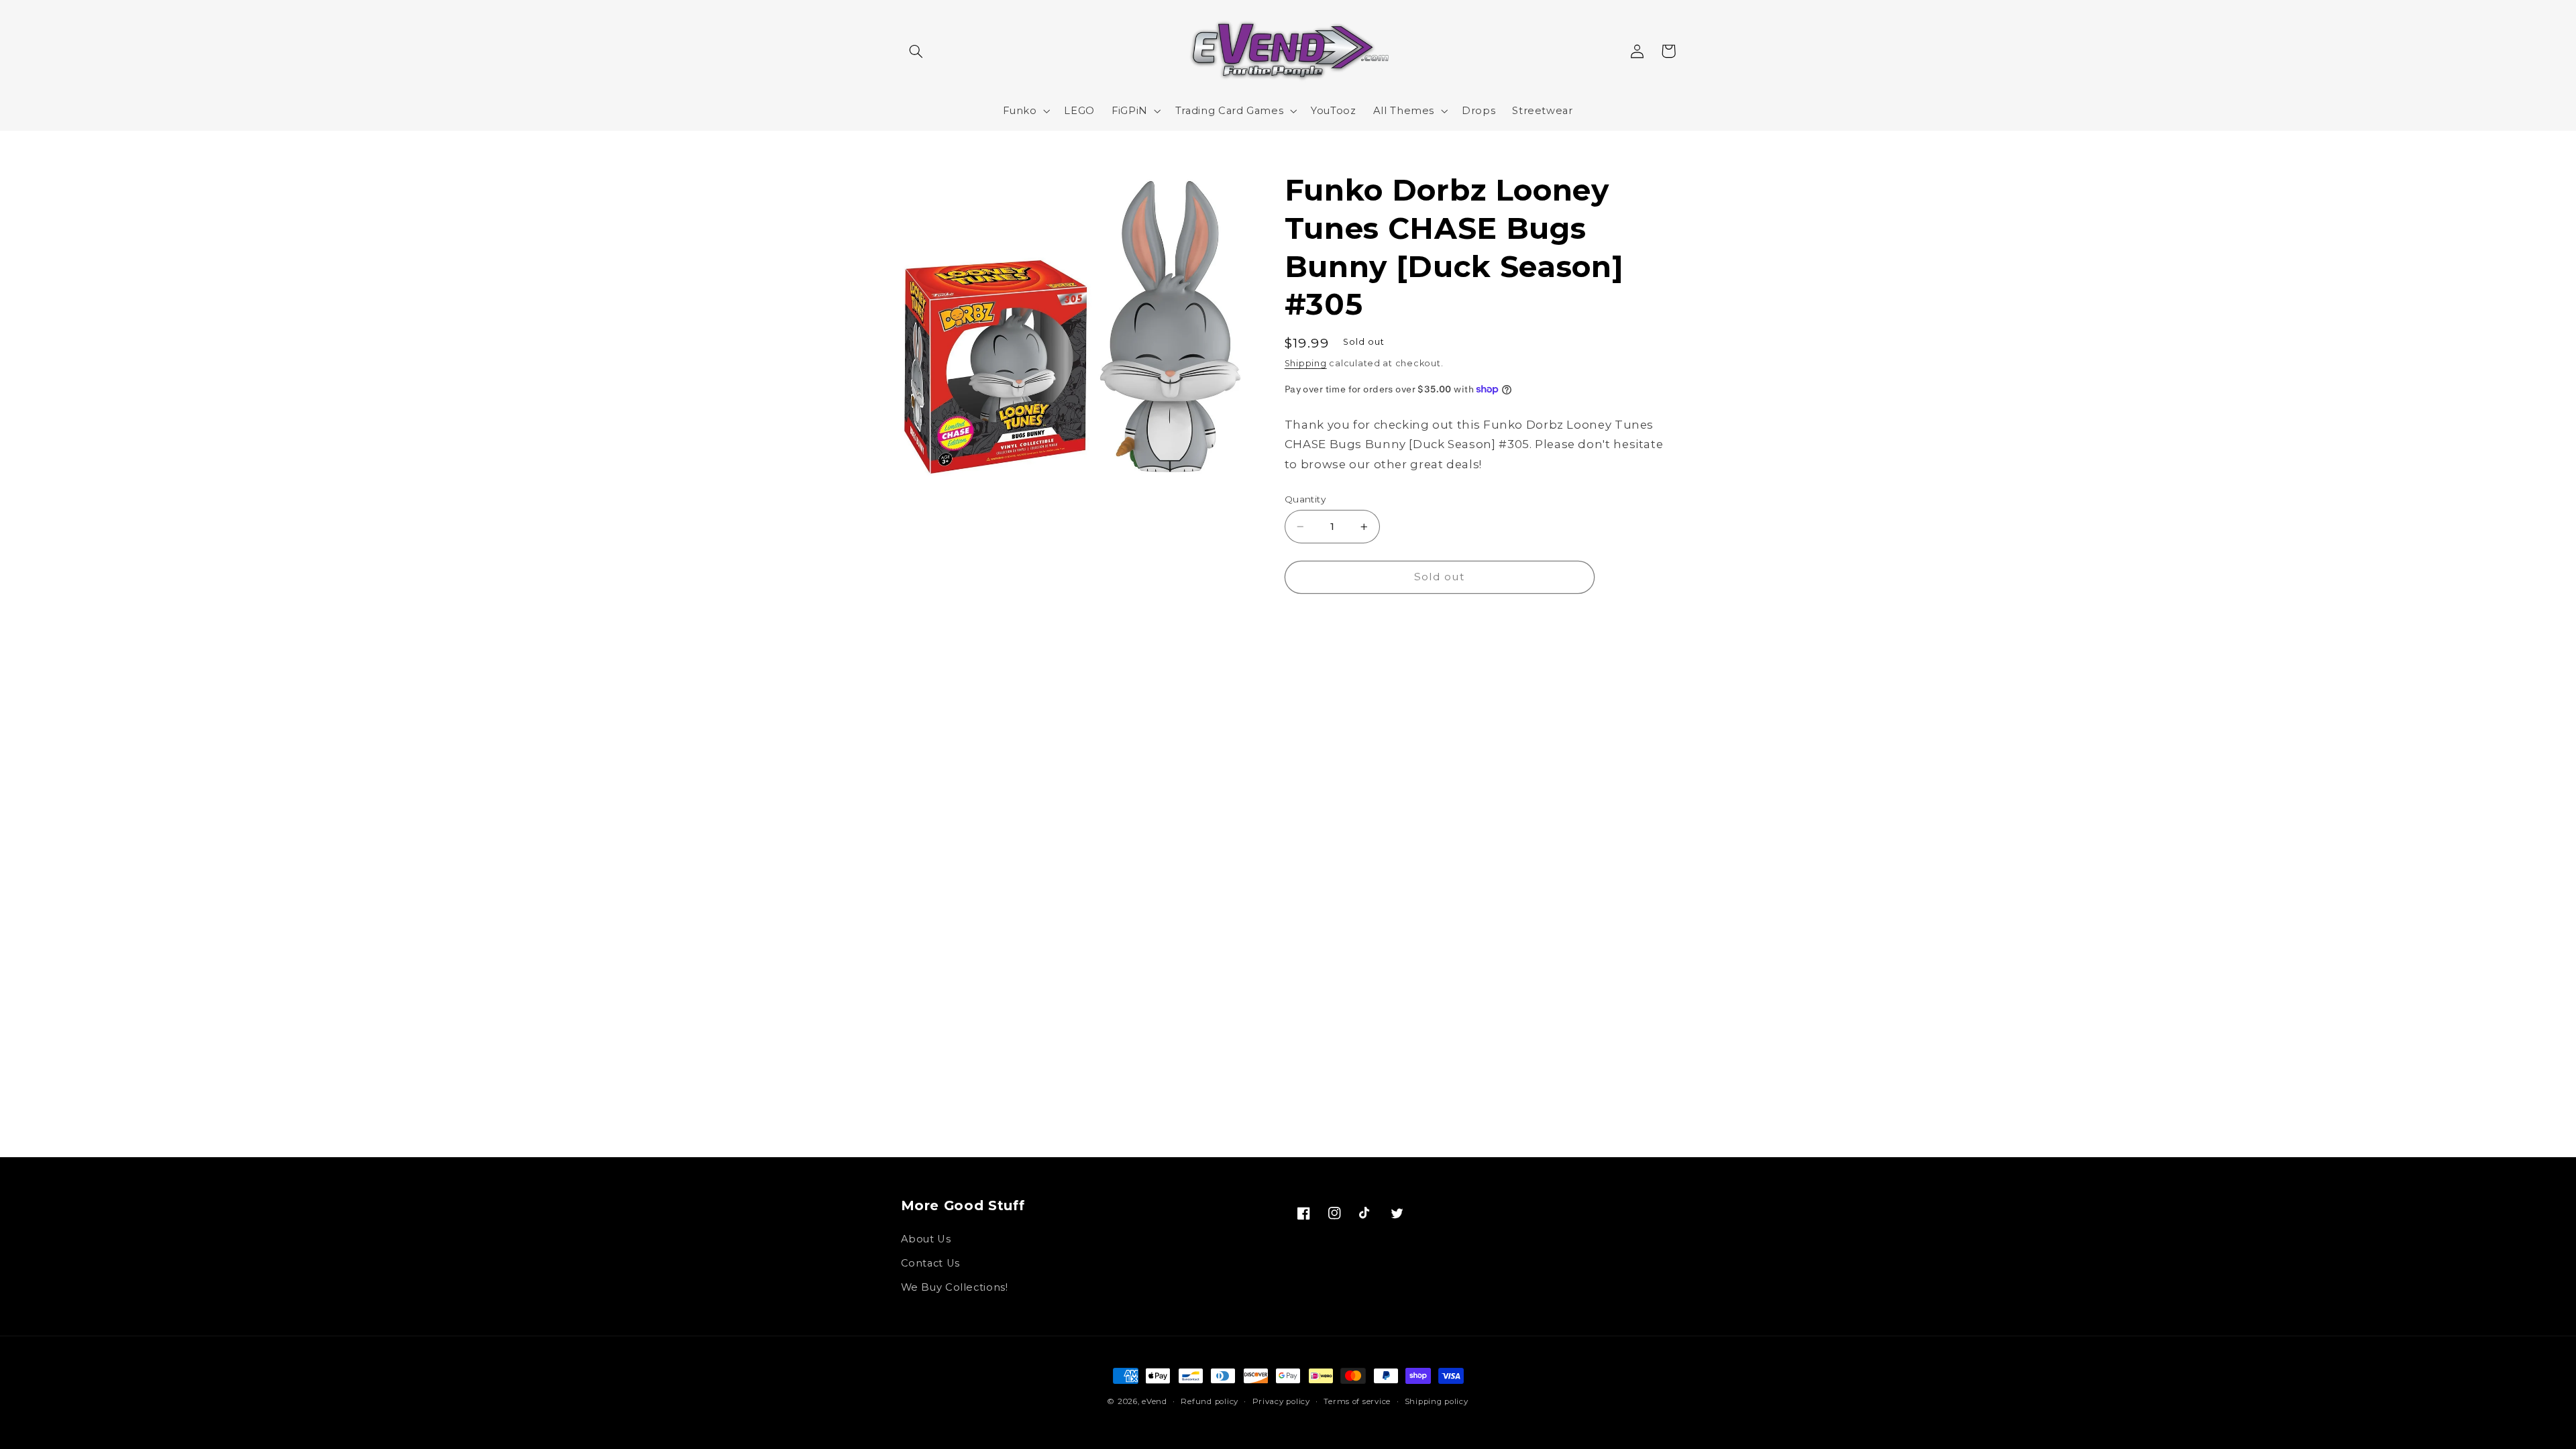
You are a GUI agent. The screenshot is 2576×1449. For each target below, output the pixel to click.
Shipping (1306, 363)
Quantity (1305, 499)
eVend (1155, 1401)
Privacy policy (1281, 1401)
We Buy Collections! (955, 1287)
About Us (926, 1239)
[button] (916, 51)
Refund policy (1210, 1401)
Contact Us (930, 1263)
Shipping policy (1437, 1401)
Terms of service (1357, 1401)
